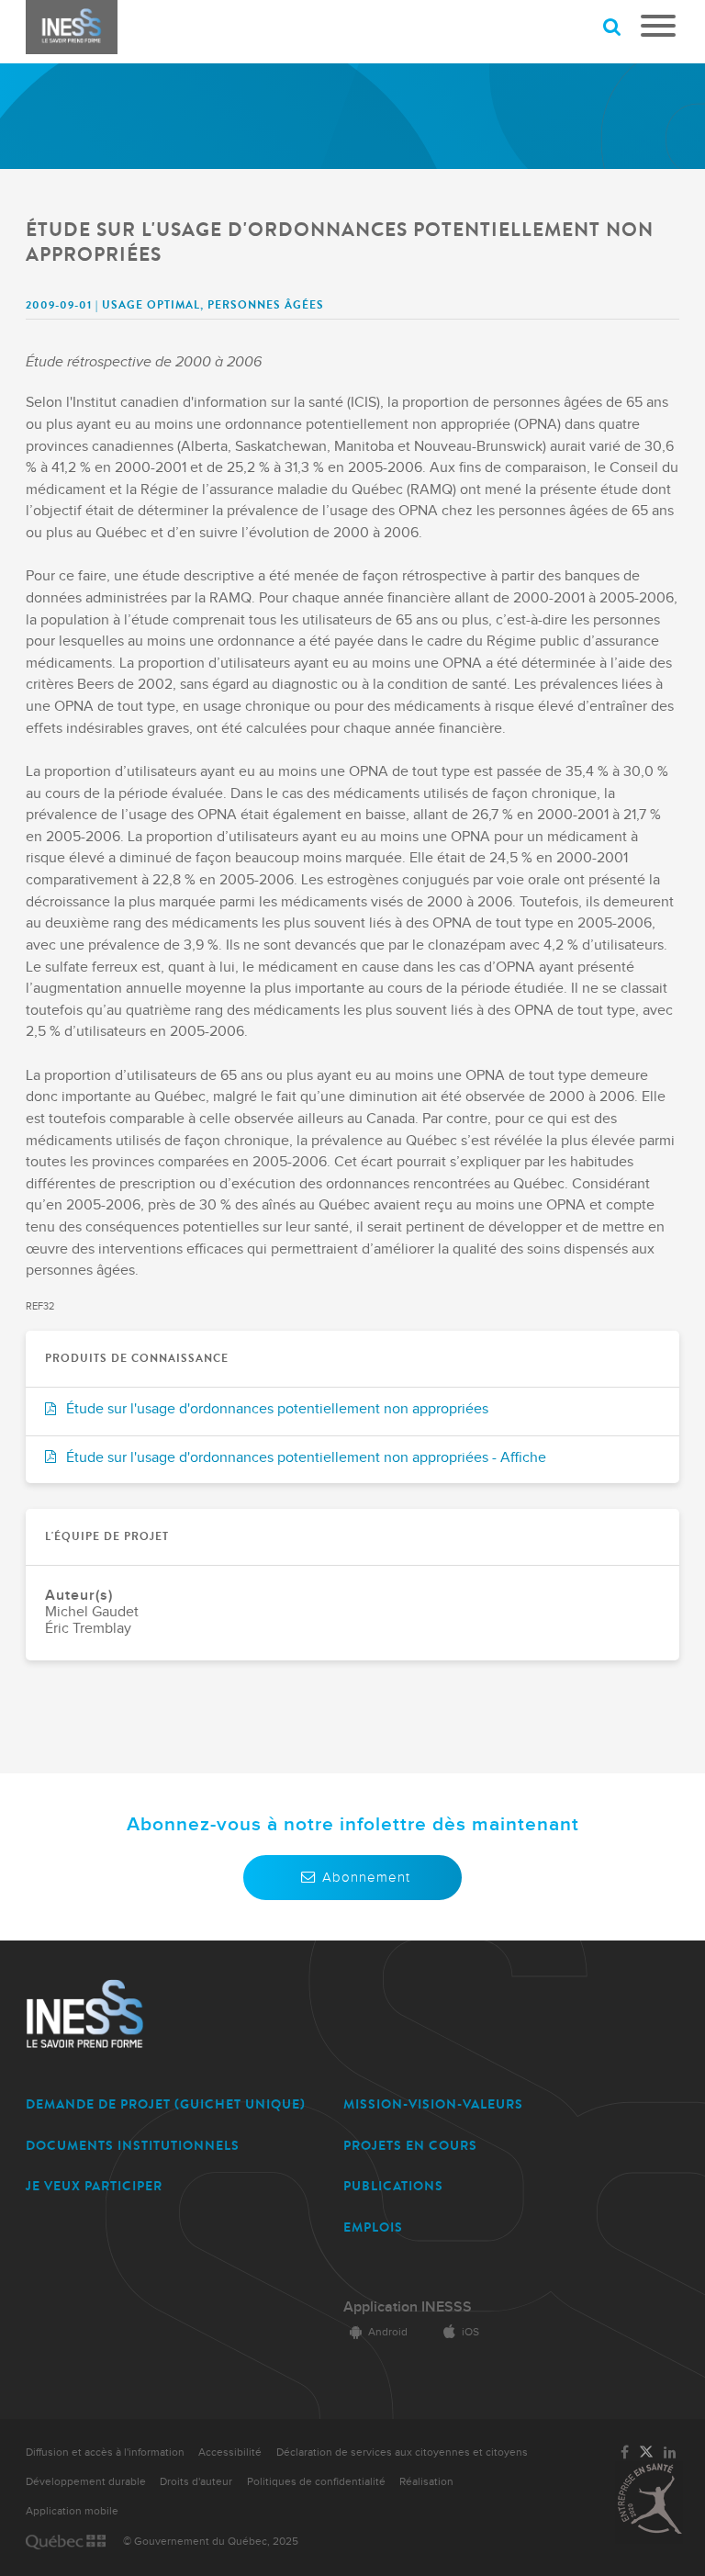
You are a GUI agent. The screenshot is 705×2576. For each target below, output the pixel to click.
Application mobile (72, 2511)
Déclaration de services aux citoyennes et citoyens (402, 2452)
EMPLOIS (373, 2227)
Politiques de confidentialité (316, 2482)
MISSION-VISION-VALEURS (433, 2104)
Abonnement (366, 1877)
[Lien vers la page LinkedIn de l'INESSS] (670, 2453)
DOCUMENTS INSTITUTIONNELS (133, 2146)
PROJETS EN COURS (410, 2146)
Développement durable (86, 2482)
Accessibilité (230, 2452)
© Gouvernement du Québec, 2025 (211, 2542)
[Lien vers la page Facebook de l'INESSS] (625, 2453)
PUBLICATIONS (393, 2186)
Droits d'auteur (196, 2482)
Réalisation (426, 2482)
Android (388, 2332)
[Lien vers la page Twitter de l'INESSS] (646, 2453)
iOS (470, 2332)
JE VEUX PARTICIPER (94, 2186)
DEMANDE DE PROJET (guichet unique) (166, 2104)
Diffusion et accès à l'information (105, 2452)
